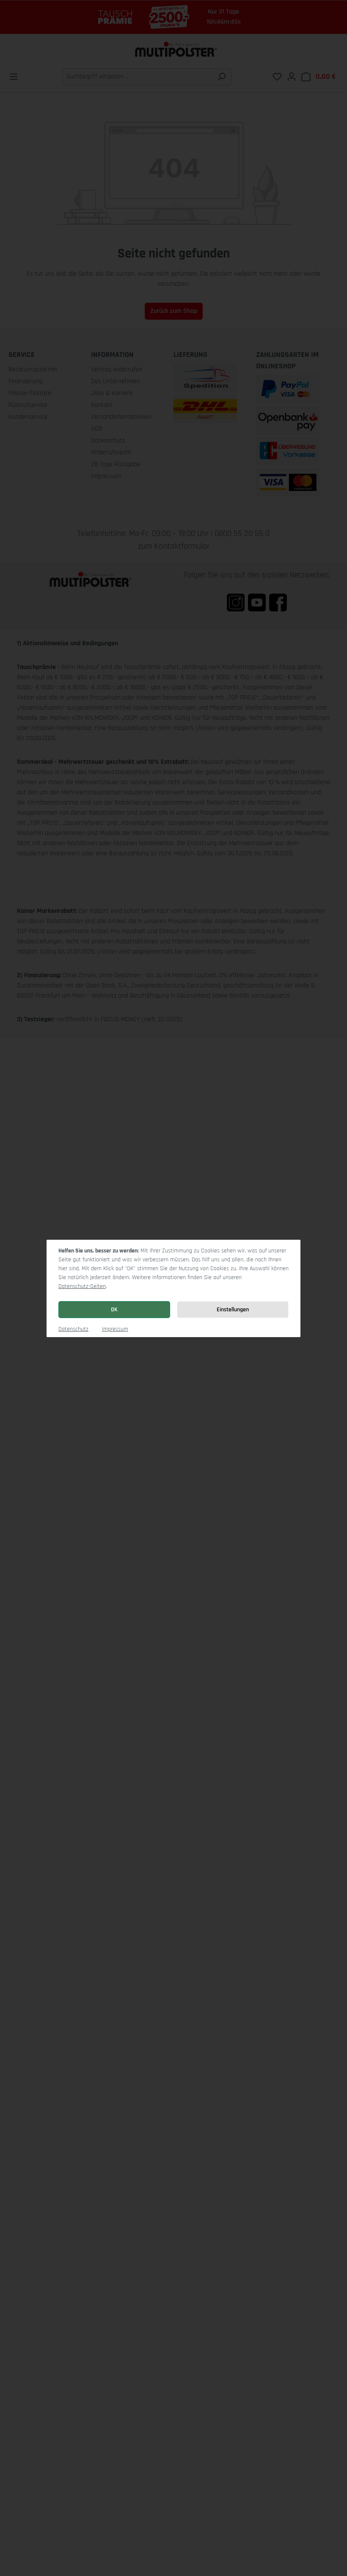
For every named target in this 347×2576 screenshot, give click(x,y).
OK (114, 1310)
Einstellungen (233, 1310)
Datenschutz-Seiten (82, 1286)
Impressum (115, 1329)
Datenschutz (73, 1329)
